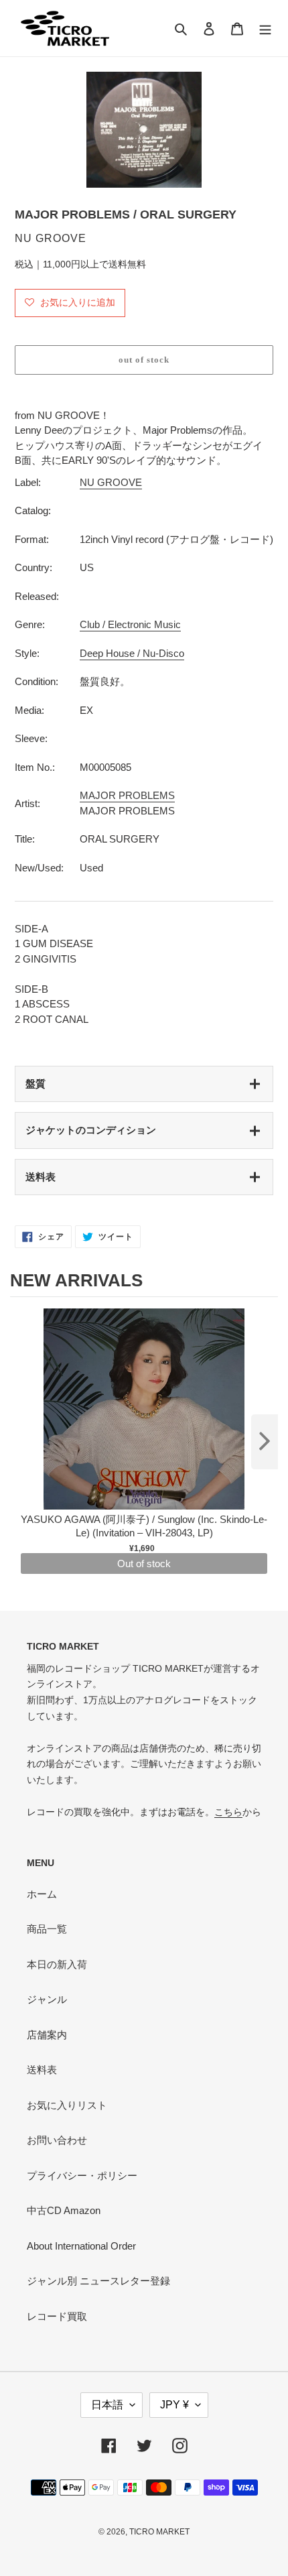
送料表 (41, 1177)
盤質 (35, 1084)
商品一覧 (47, 1929)
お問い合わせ (57, 2140)
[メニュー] (265, 28)
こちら (228, 1812)
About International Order (81, 2246)
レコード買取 (57, 2316)
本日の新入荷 (57, 1964)
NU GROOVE (111, 482)
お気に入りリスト (67, 2105)
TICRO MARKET (159, 2532)
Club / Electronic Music (130, 624)
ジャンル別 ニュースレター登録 (98, 2281)
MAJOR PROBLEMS (127, 795)
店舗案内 (47, 2035)
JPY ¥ (174, 2405)
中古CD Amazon (64, 2210)
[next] (265, 1442)
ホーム (42, 1894)
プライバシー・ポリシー (82, 2175)
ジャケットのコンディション (91, 1130)
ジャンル (47, 1999)
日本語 (107, 2405)
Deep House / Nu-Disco (132, 653)
